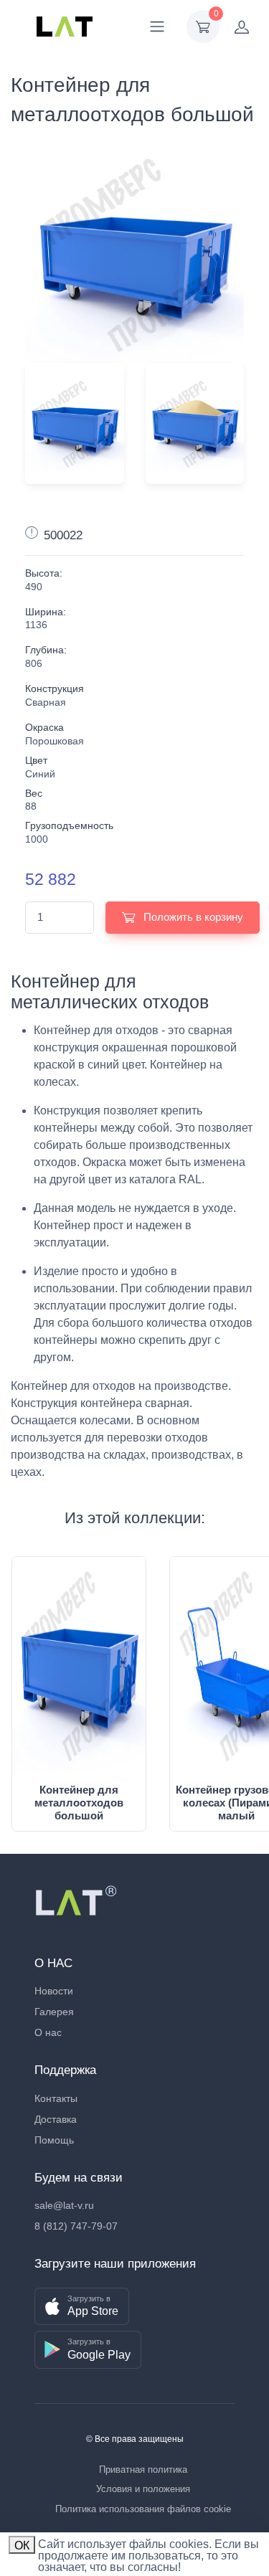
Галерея (54, 2012)
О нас (48, 2032)
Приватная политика (143, 2470)
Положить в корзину (192, 917)
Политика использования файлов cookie (143, 2509)
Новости (54, 1991)
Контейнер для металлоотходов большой (79, 1803)
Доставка (56, 2119)
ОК (22, 2546)
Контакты (56, 2098)
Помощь (54, 2140)
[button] (82, 2307)
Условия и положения (143, 2489)
